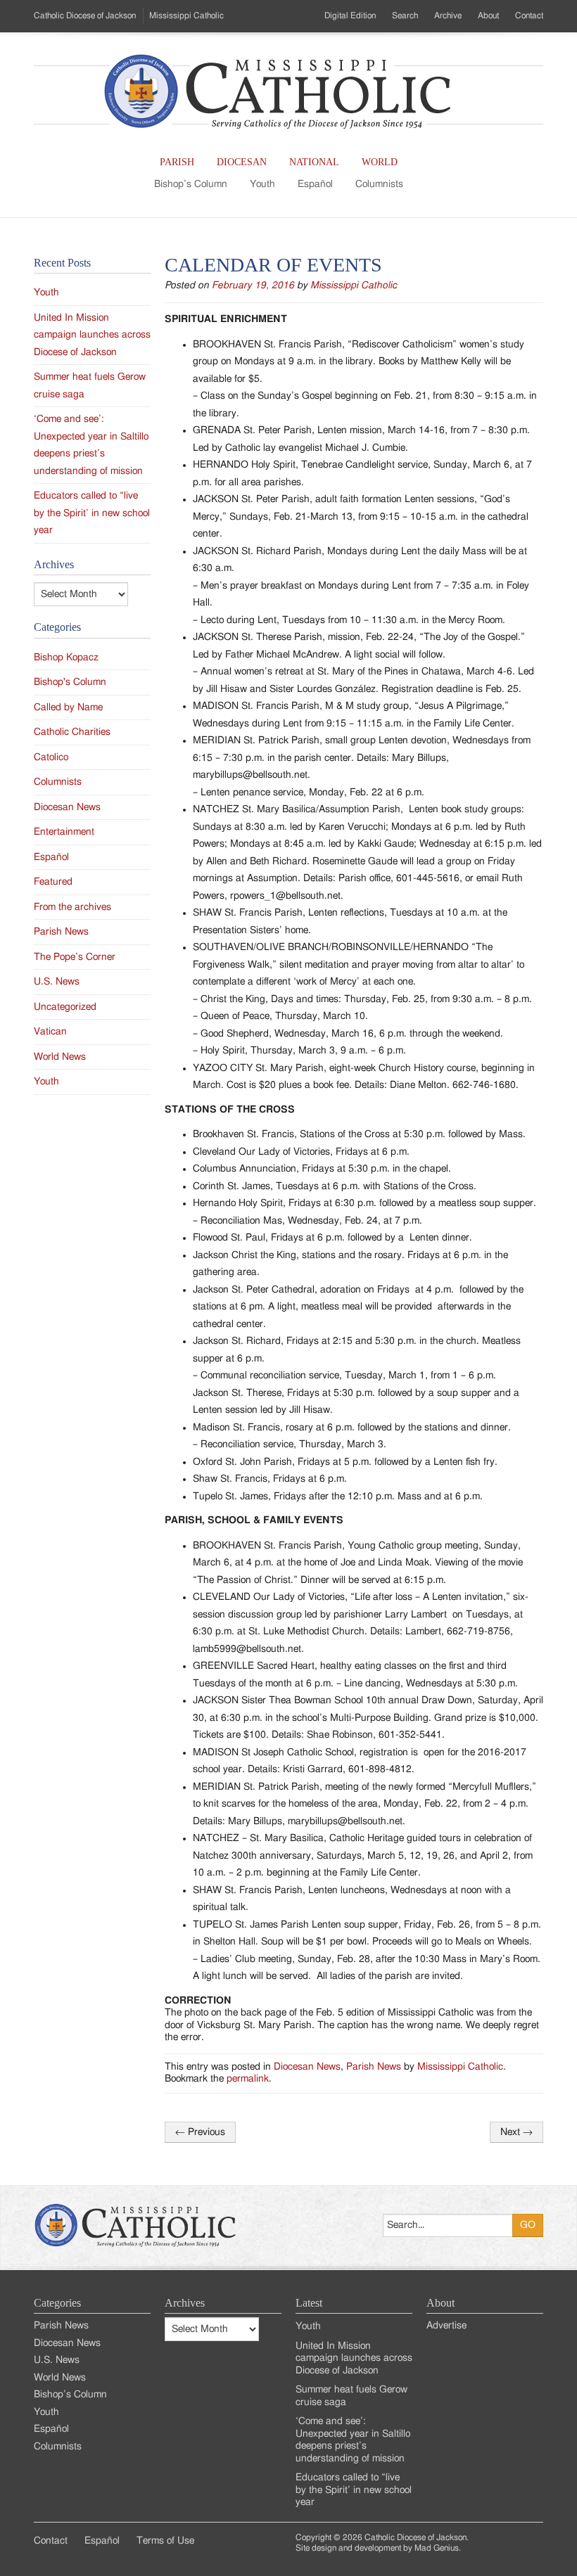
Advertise (446, 2326)
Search (405, 15)
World (380, 162)
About (488, 15)
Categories (57, 2303)
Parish (177, 162)
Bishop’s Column (191, 184)
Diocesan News (307, 2067)
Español (315, 184)
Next (516, 2132)
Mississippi (186, 15)
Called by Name (68, 707)
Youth (262, 184)
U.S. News (57, 982)
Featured (53, 882)
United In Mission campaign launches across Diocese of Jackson (92, 335)
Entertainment (64, 832)
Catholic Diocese (85, 15)
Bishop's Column (70, 682)
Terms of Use (165, 2541)
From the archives (72, 907)
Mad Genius (437, 2548)
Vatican (50, 1032)
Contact (529, 15)
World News (60, 1057)
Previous (200, 2132)
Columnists (379, 184)
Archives (185, 2303)
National (314, 162)
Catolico (51, 757)
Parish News (374, 2067)
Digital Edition (350, 15)
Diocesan (242, 162)
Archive (448, 15)
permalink (248, 2079)
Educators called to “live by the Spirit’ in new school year (92, 513)
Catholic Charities (72, 732)
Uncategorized (65, 1007)
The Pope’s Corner (75, 957)
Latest (309, 2303)
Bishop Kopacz (66, 658)
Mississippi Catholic (354, 286)
